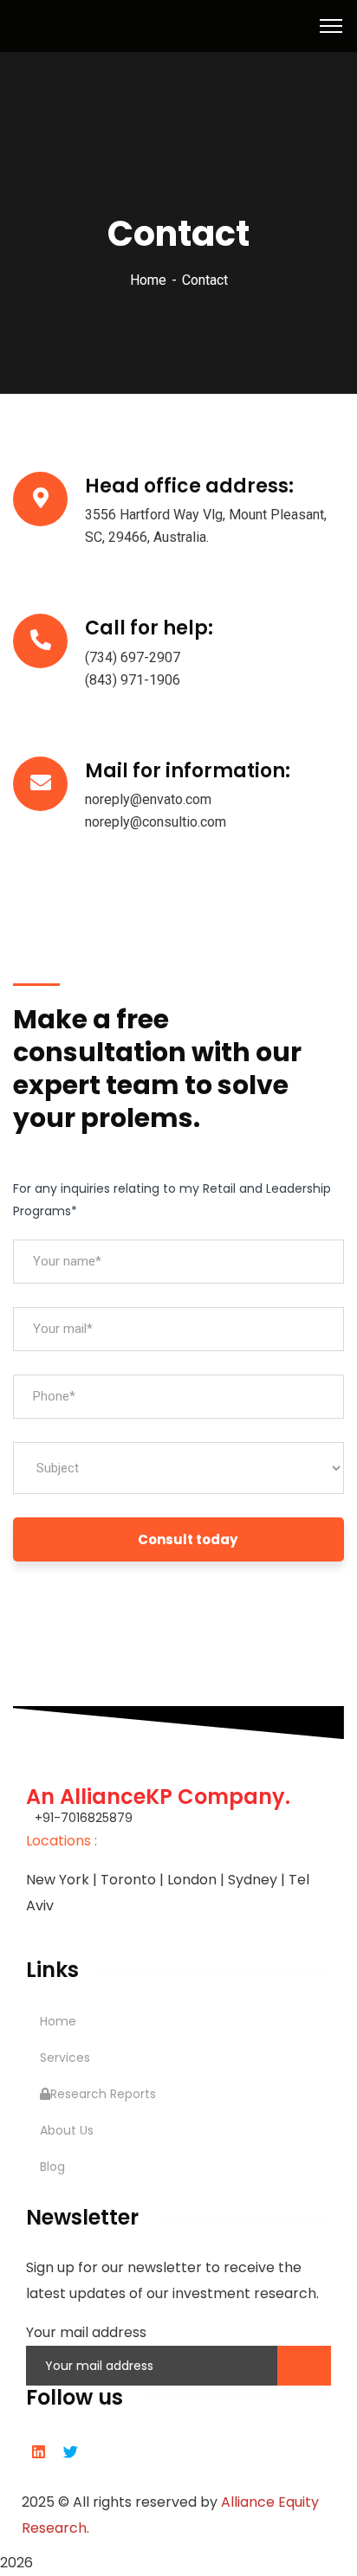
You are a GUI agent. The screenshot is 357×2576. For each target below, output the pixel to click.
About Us (67, 2130)
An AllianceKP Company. (158, 1797)
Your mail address (86, 2332)
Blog (52, 2167)
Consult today (188, 1539)
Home (148, 280)
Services (65, 2058)
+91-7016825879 (84, 1818)
